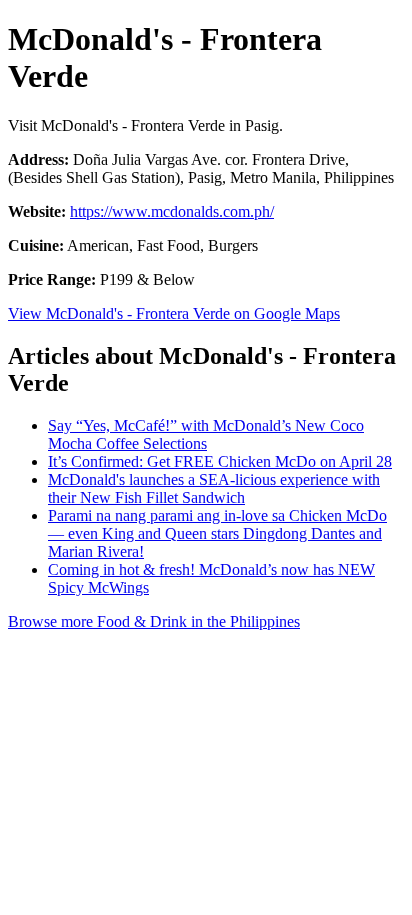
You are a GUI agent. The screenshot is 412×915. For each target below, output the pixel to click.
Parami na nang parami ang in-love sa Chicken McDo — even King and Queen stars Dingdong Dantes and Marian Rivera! (217, 533)
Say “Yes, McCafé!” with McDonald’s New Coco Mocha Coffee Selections (206, 434)
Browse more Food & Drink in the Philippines (154, 621)
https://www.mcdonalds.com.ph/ (172, 211)
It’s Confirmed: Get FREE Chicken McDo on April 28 (220, 461)
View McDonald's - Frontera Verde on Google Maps (174, 313)
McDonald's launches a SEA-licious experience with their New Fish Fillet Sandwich (214, 488)
